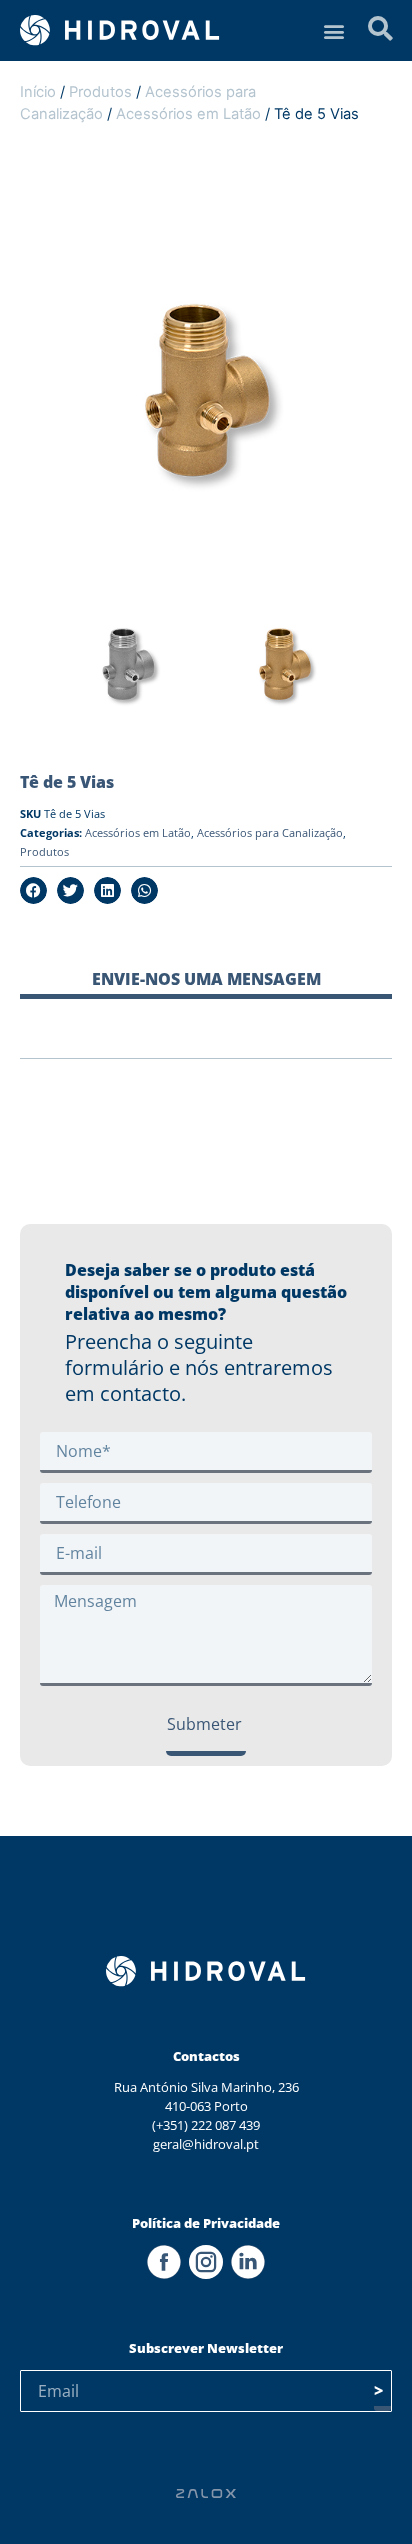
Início (38, 92)
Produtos (100, 92)
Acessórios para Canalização (270, 832)
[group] (128, 670)
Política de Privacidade (206, 2223)
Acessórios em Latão (188, 114)
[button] (334, 30)
